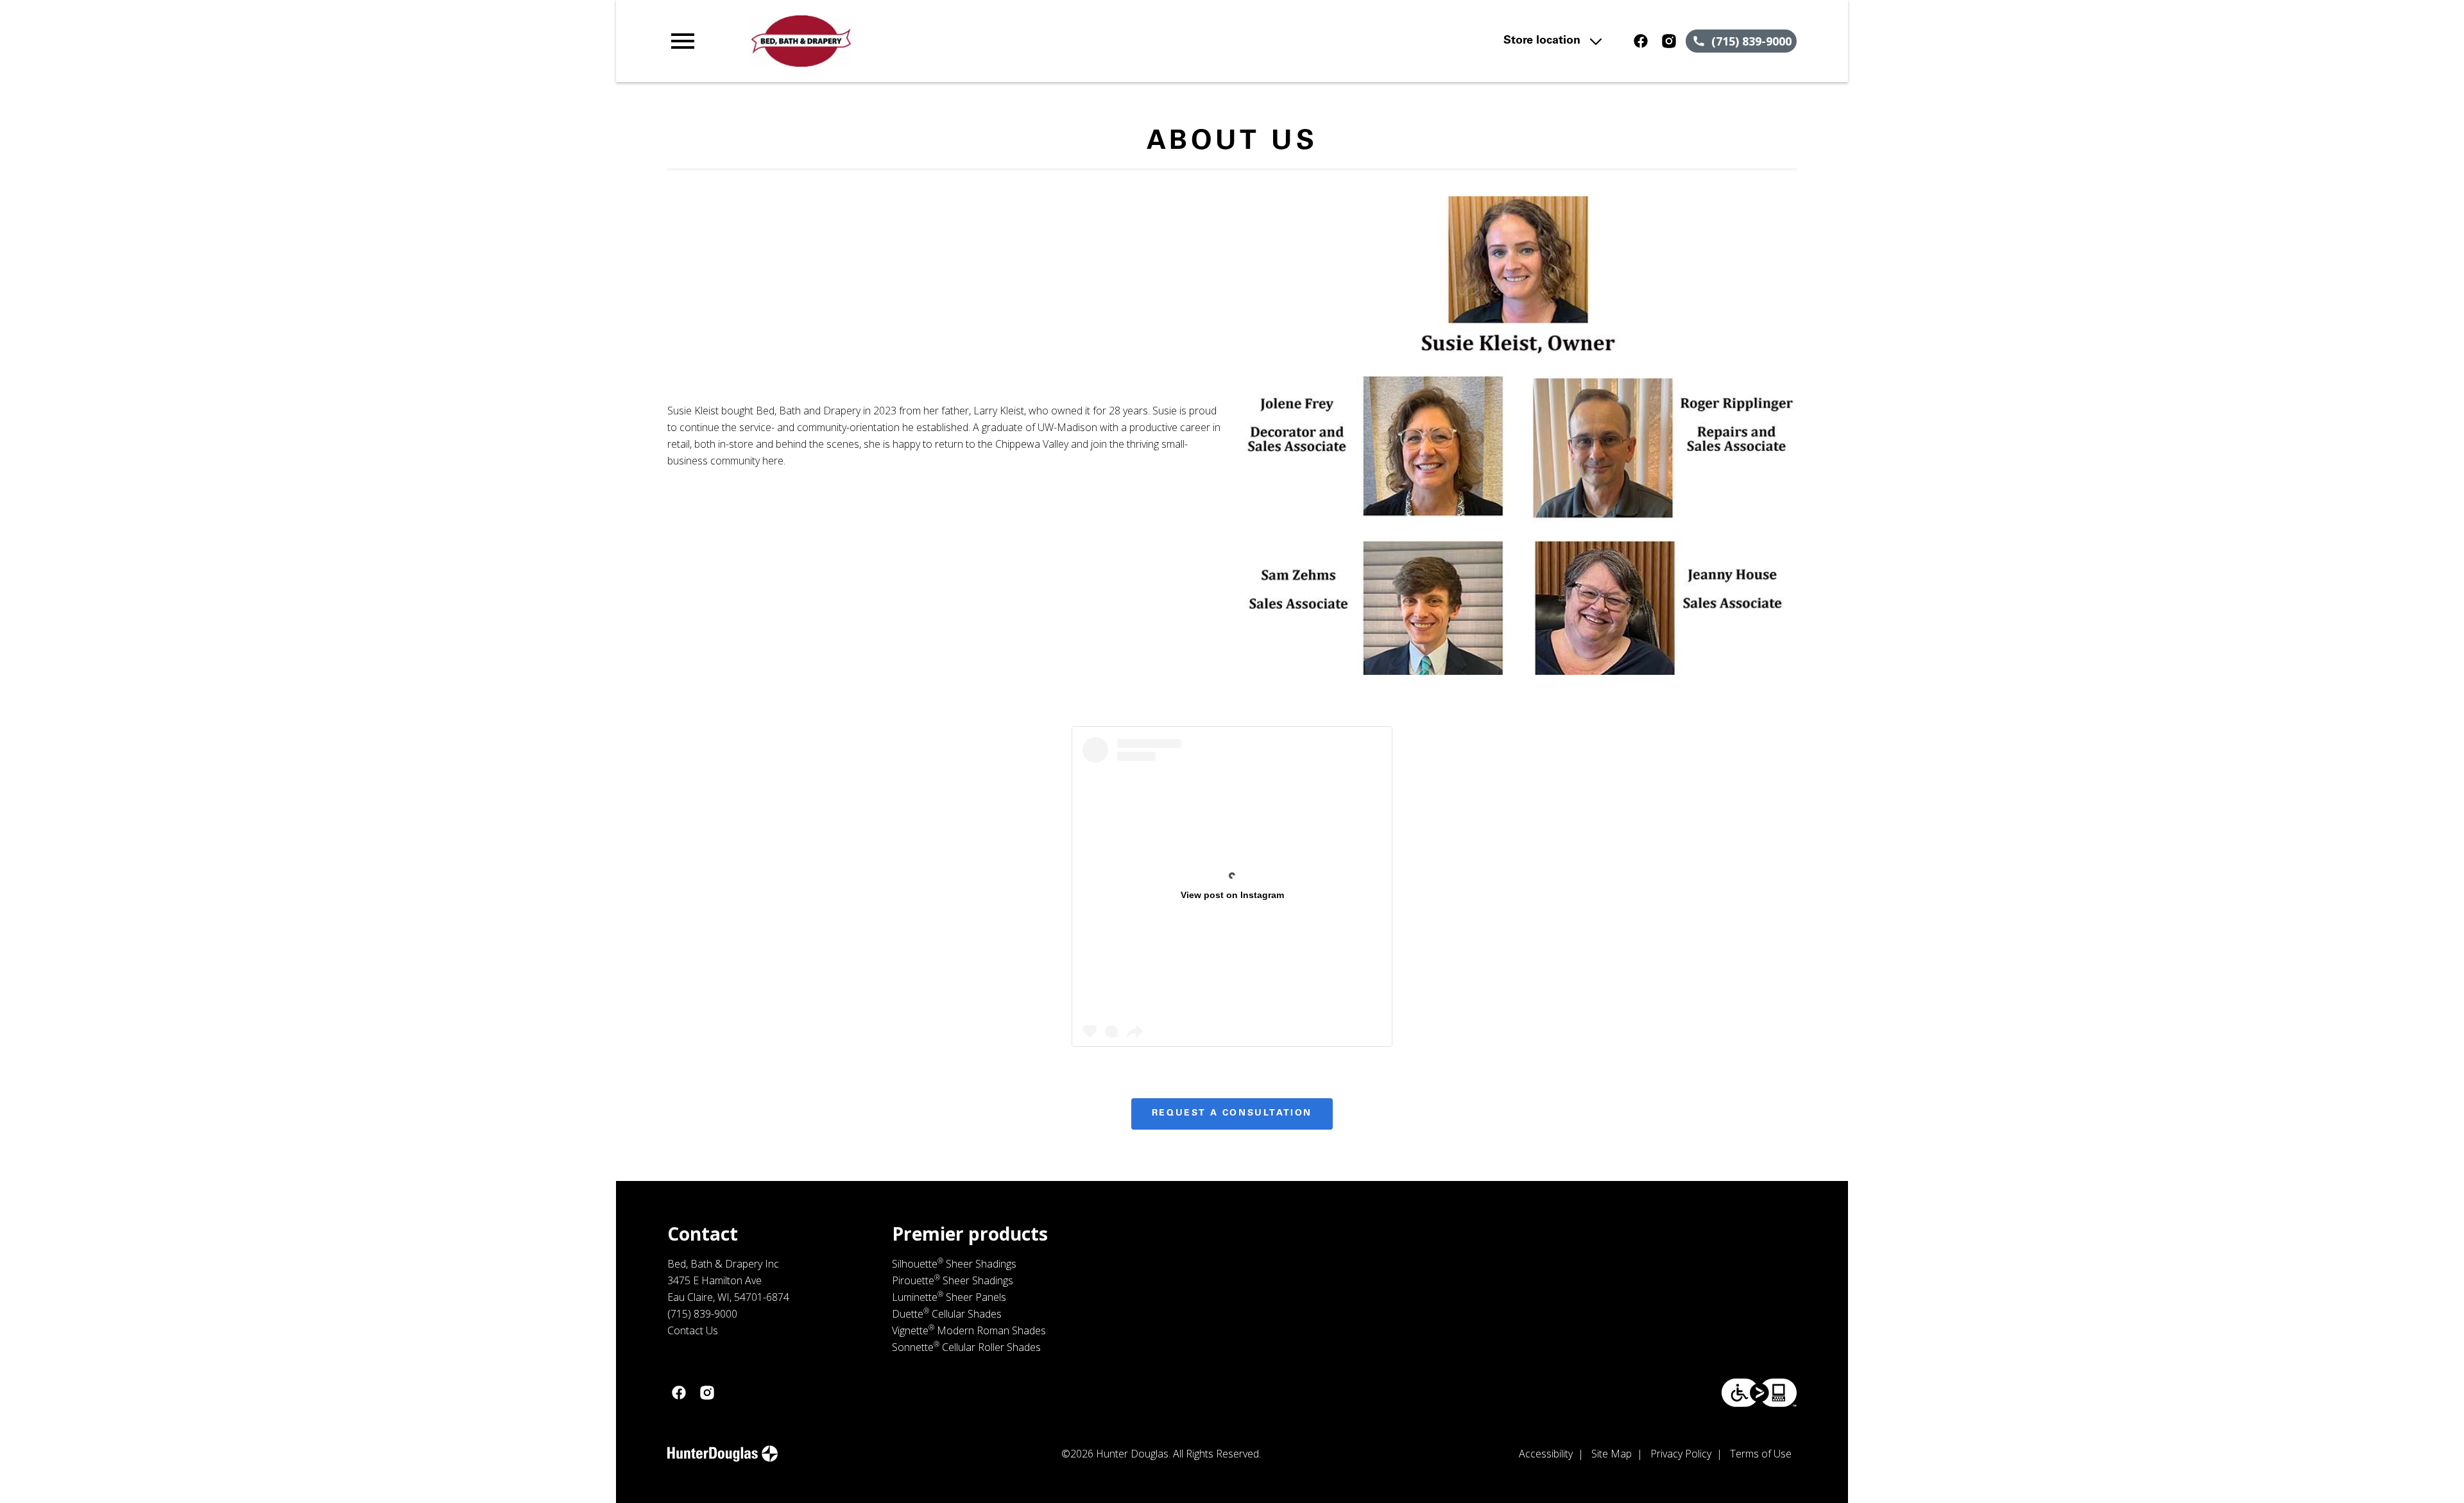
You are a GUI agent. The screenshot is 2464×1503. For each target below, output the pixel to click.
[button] (683, 41)
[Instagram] (1669, 41)
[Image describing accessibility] (1759, 1393)
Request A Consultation (1232, 1114)
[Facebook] (1641, 41)
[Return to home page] (932, 41)
